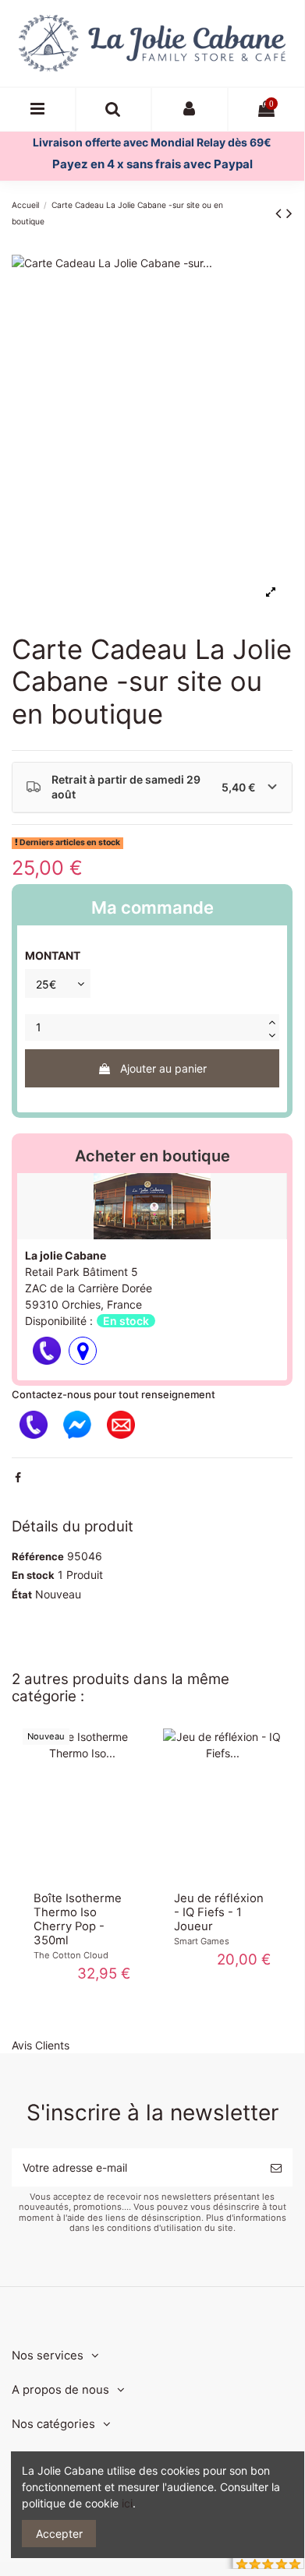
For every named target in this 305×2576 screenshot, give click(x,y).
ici (127, 2503)
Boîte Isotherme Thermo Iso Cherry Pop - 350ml (78, 1919)
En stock (33, 1575)
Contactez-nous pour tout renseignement (113, 1394)
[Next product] (289, 213)
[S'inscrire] (276, 2167)
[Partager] (18, 1477)
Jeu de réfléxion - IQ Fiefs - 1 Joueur (219, 1912)
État (22, 1595)
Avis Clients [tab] (41, 2045)
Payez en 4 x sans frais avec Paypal (152, 164)
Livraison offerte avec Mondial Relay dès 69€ (152, 142)
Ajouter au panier (163, 1068)
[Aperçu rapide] (82, 1876)
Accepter (59, 2534)
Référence (38, 1556)
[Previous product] (281, 213)
